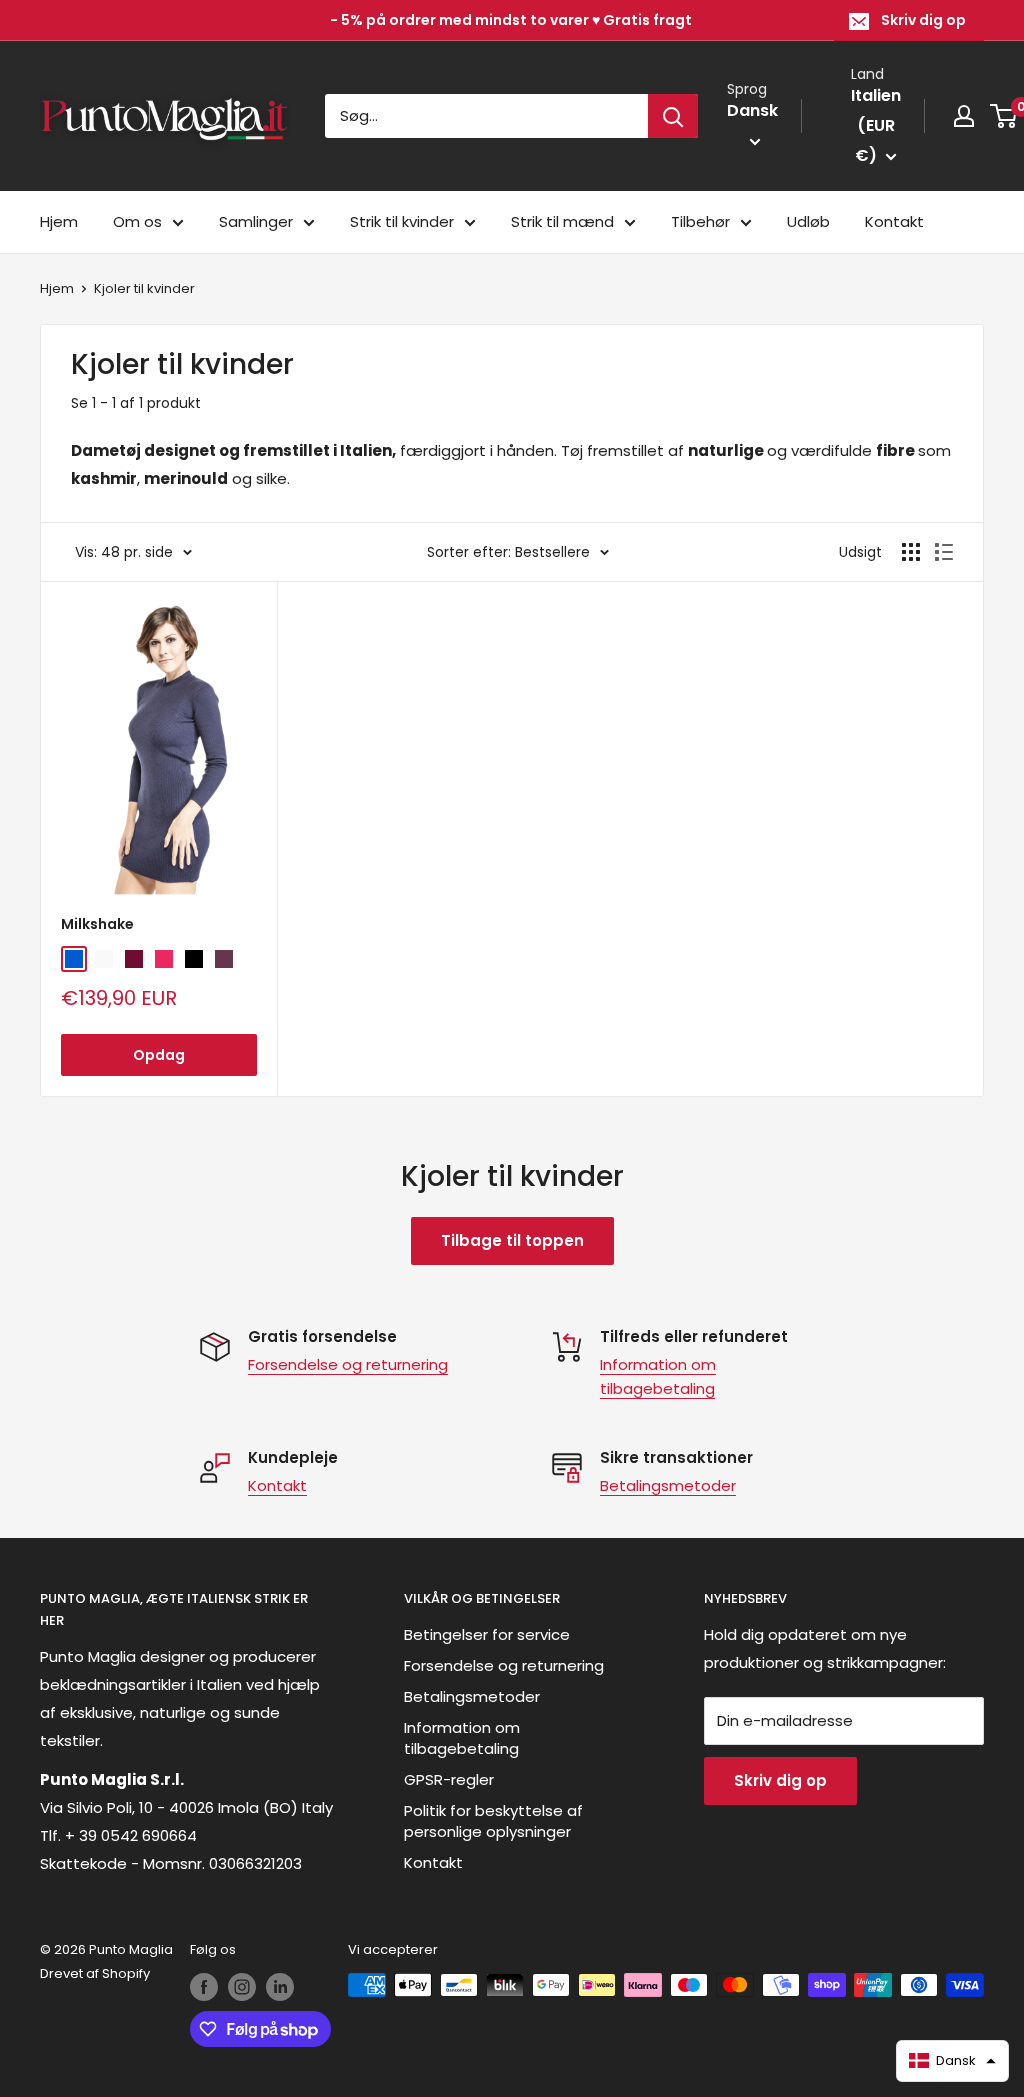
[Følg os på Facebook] (204, 1987)
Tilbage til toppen (512, 1240)
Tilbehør (700, 221)
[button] (953, 2061)
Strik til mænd (562, 221)
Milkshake (97, 924)
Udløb (808, 221)
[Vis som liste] (944, 552)
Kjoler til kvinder (144, 288)
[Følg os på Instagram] (242, 1987)
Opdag (159, 1055)
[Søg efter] (673, 116)
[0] (1004, 116)
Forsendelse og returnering (348, 1364)
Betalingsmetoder (668, 1485)
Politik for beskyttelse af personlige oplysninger (493, 1821)
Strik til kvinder (402, 221)
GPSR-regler (449, 1779)
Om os (137, 221)
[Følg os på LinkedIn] (280, 1987)
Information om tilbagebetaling (462, 1738)
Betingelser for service (487, 1634)
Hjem (59, 221)
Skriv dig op (923, 20)
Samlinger (256, 221)
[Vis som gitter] (911, 552)
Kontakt (894, 221)
